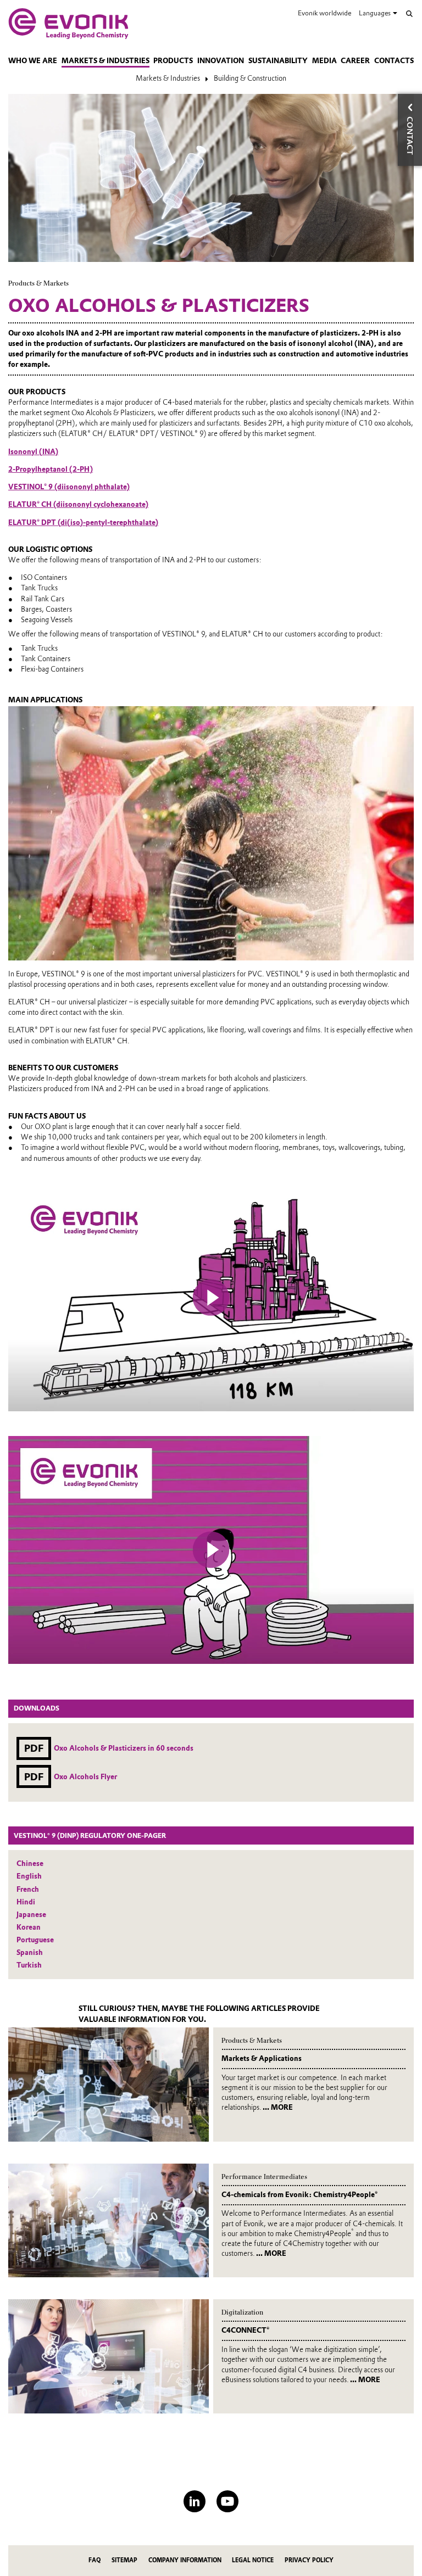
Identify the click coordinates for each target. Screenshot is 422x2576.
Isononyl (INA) (33, 452)
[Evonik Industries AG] (68, 24)
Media (324, 61)
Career (355, 61)
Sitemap (124, 2560)
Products (173, 61)
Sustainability (278, 61)
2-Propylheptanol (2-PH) (51, 469)
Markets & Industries (105, 61)
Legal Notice (253, 2560)
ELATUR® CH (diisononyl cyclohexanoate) (78, 504)
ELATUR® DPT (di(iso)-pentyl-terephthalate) (83, 523)
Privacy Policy (309, 2560)
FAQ (95, 2560)
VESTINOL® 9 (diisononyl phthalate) (69, 487)
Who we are (33, 61)
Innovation (221, 61)
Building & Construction (250, 78)
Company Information (185, 2560)
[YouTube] (227, 2501)
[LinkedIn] (195, 2501)
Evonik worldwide (324, 13)
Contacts (394, 61)
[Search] (409, 14)
